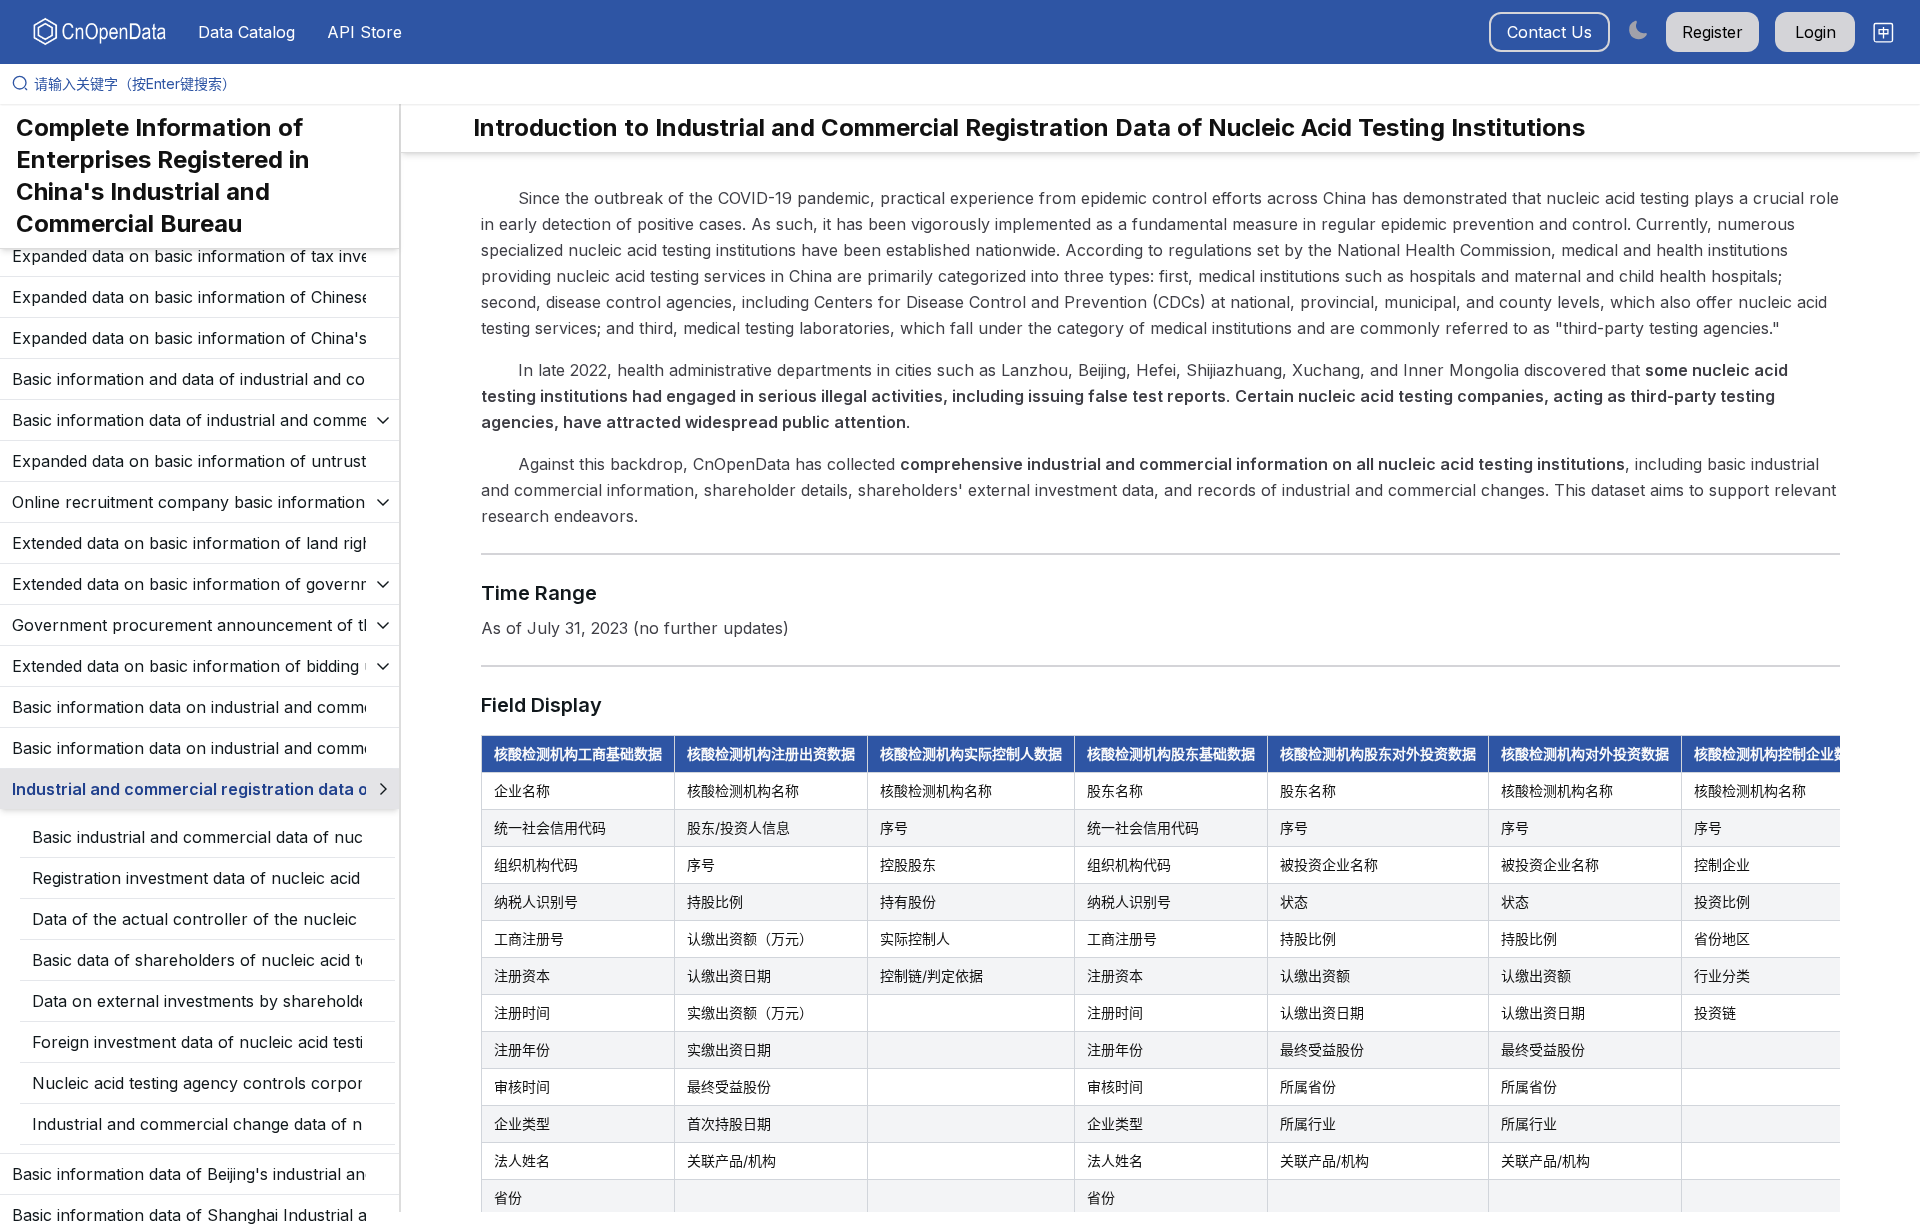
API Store (364, 32)
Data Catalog (246, 32)
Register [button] (1712, 32)
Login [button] (1815, 32)
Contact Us (1549, 32)
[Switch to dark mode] (1638, 29)
